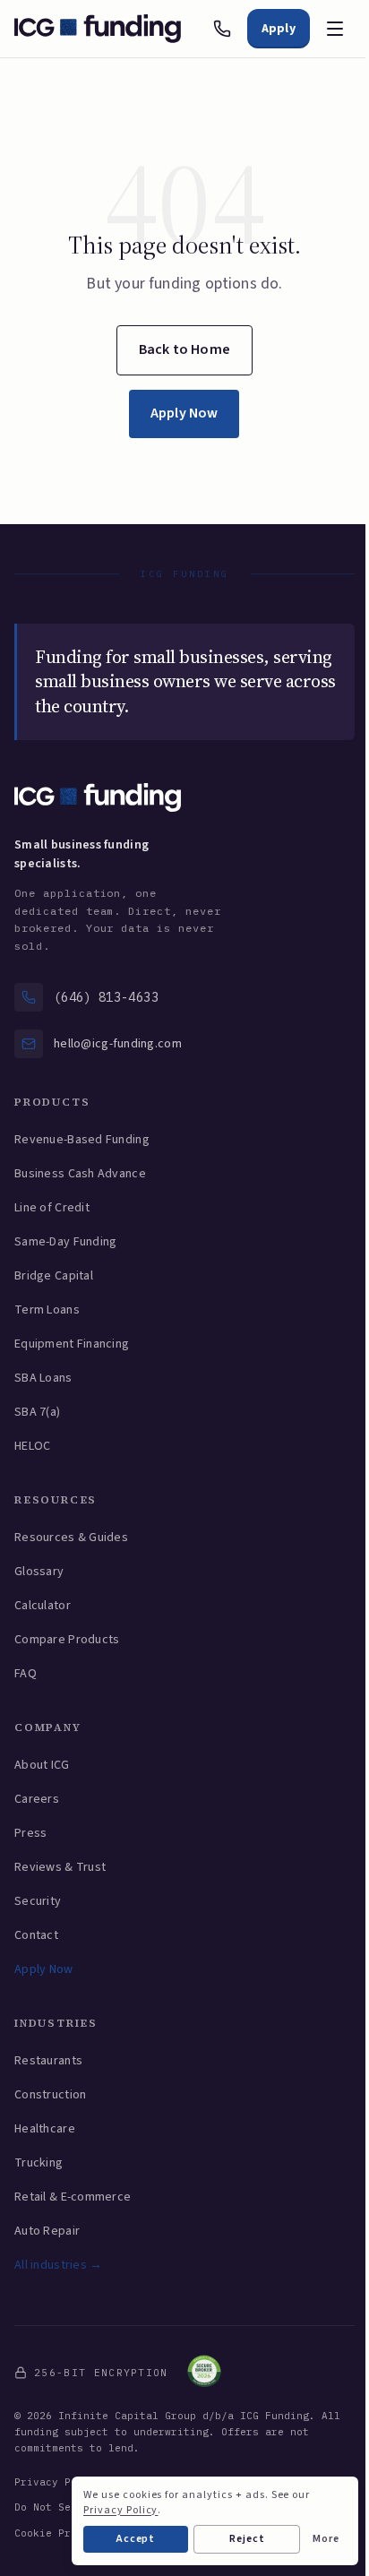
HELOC (32, 1446)
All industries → (58, 2265)
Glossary (39, 1572)
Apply (279, 29)
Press (30, 1833)
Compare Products (67, 1640)
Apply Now (184, 413)
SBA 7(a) (37, 1412)
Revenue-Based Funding (82, 1140)
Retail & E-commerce (73, 2197)
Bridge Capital (54, 1276)
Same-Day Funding (65, 1242)
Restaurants (48, 2061)
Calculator (43, 1606)
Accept (136, 2539)
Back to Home (184, 349)
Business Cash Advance (80, 1174)
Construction (50, 2095)
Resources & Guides (71, 1538)
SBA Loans (43, 1378)
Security (38, 1901)
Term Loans (47, 1310)
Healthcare (45, 2129)
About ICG (42, 1765)
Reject (247, 2539)
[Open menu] (335, 29)
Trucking (39, 2163)
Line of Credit (52, 1208)
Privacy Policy (58, 2482)
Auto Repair (47, 2231)
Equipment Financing (72, 1344)
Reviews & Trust (60, 1867)
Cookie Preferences (71, 2533)
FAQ (26, 1674)
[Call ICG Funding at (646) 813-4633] (222, 29)
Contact (36, 1935)
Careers (37, 1799)
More (326, 2539)
